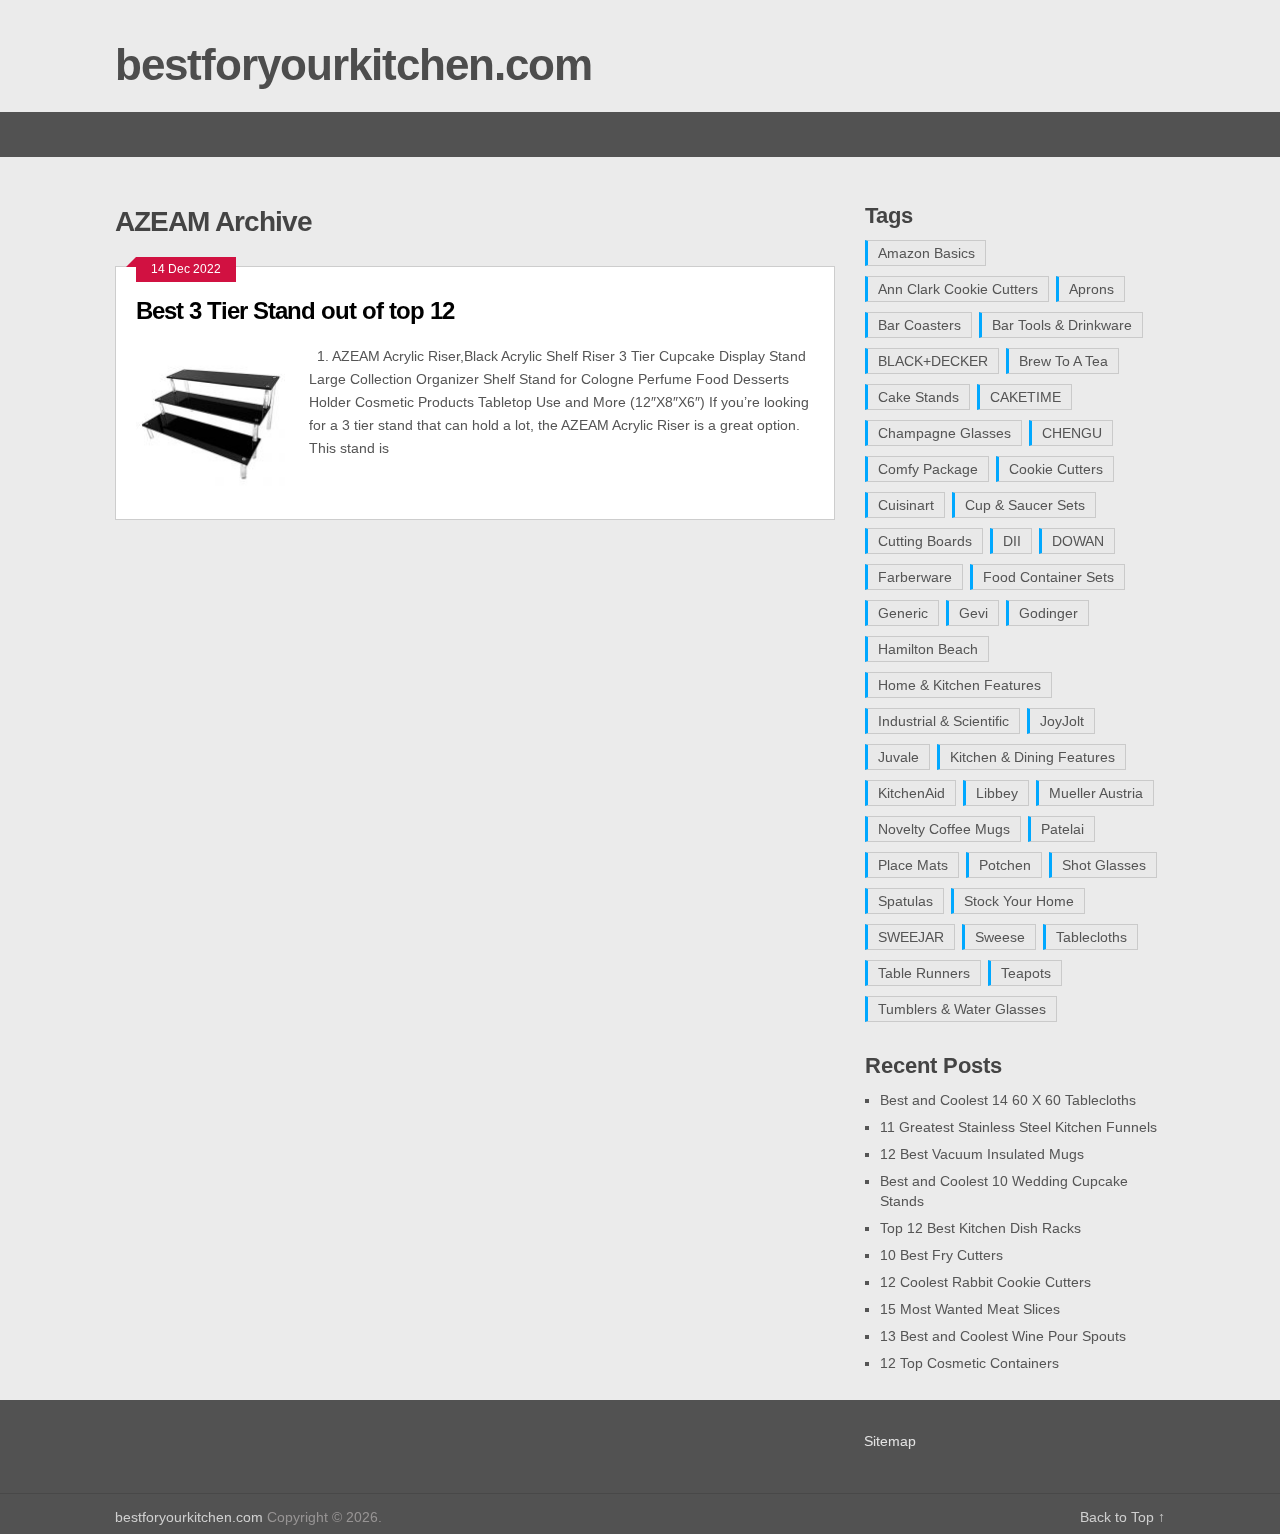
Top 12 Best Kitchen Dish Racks (980, 1228)
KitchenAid (911, 793)
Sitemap (890, 1441)
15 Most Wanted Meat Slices (970, 1309)
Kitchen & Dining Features (1032, 757)
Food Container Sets (1048, 577)
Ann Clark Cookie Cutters (958, 289)
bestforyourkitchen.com (353, 64)
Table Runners (924, 973)
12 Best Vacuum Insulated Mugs (982, 1154)
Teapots (1026, 973)
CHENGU (1072, 433)
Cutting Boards (925, 541)
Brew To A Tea (1063, 361)
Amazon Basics (926, 253)
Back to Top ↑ (1122, 1517)
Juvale (898, 757)
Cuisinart (906, 505)
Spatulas (905, 901)
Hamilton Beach (928, 649)
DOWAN (1078, 541)
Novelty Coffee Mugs (944, 829)
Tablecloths (1091, 937)
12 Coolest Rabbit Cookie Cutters (985, 1282)
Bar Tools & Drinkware (1062, 325)
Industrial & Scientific (943, 721)
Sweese (1000, 937)
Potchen (1005, 865)
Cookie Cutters (1056, 469)
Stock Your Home (1019, 901)
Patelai (1062, 829)
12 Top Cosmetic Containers (969, 1363)
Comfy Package (928, 469)
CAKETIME (1025, 397)
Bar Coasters (919, 325)
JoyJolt (1062, 721)
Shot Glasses (1104, 865)
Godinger (1048, 613)
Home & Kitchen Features (959, 685)
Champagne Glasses (944, 433)
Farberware (915, 577)
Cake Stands (918, 397)
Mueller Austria (1096, 793)
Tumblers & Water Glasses (962, 1009)
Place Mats (913, 865)
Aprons (1091, 289)
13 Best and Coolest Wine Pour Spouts (1003, 1336)
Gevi (973, 613)
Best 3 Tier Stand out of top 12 (295, 310)
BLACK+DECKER (933, 361)
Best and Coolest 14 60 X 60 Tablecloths (1008, 1100)
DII (1012, 541)
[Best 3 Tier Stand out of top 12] (222, 422)
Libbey (997, 793)
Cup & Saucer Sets (1025, 505)
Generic (903, 613)
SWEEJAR (911, 937)
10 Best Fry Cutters (941, 1255)
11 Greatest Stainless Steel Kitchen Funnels (1018, 1127)
